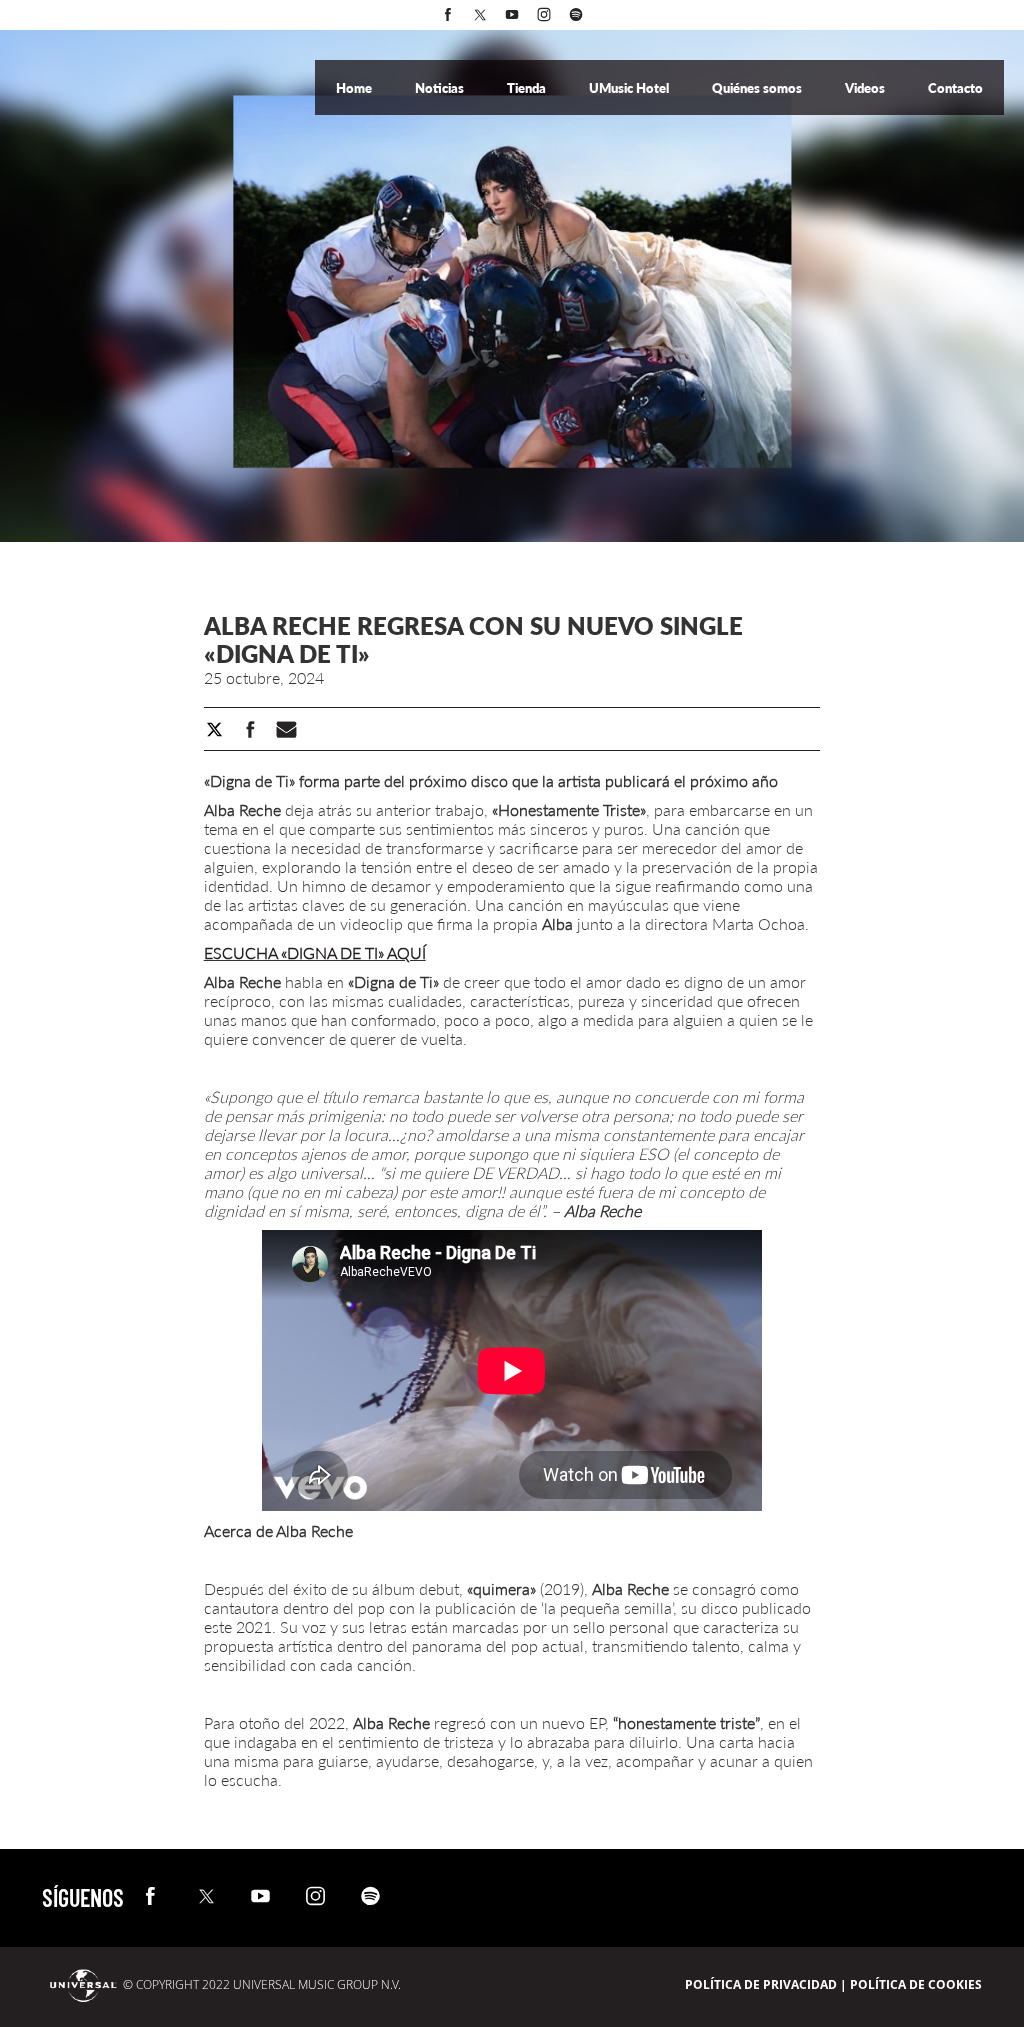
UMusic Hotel (630, 88)
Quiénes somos (758, 88)
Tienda (528, 88)
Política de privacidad (761, 1984)
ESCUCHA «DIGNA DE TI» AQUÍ (315, 952)
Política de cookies (916, 1984)
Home (355, 88)
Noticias (441, 88)
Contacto (955, 88)
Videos (866, 88)
